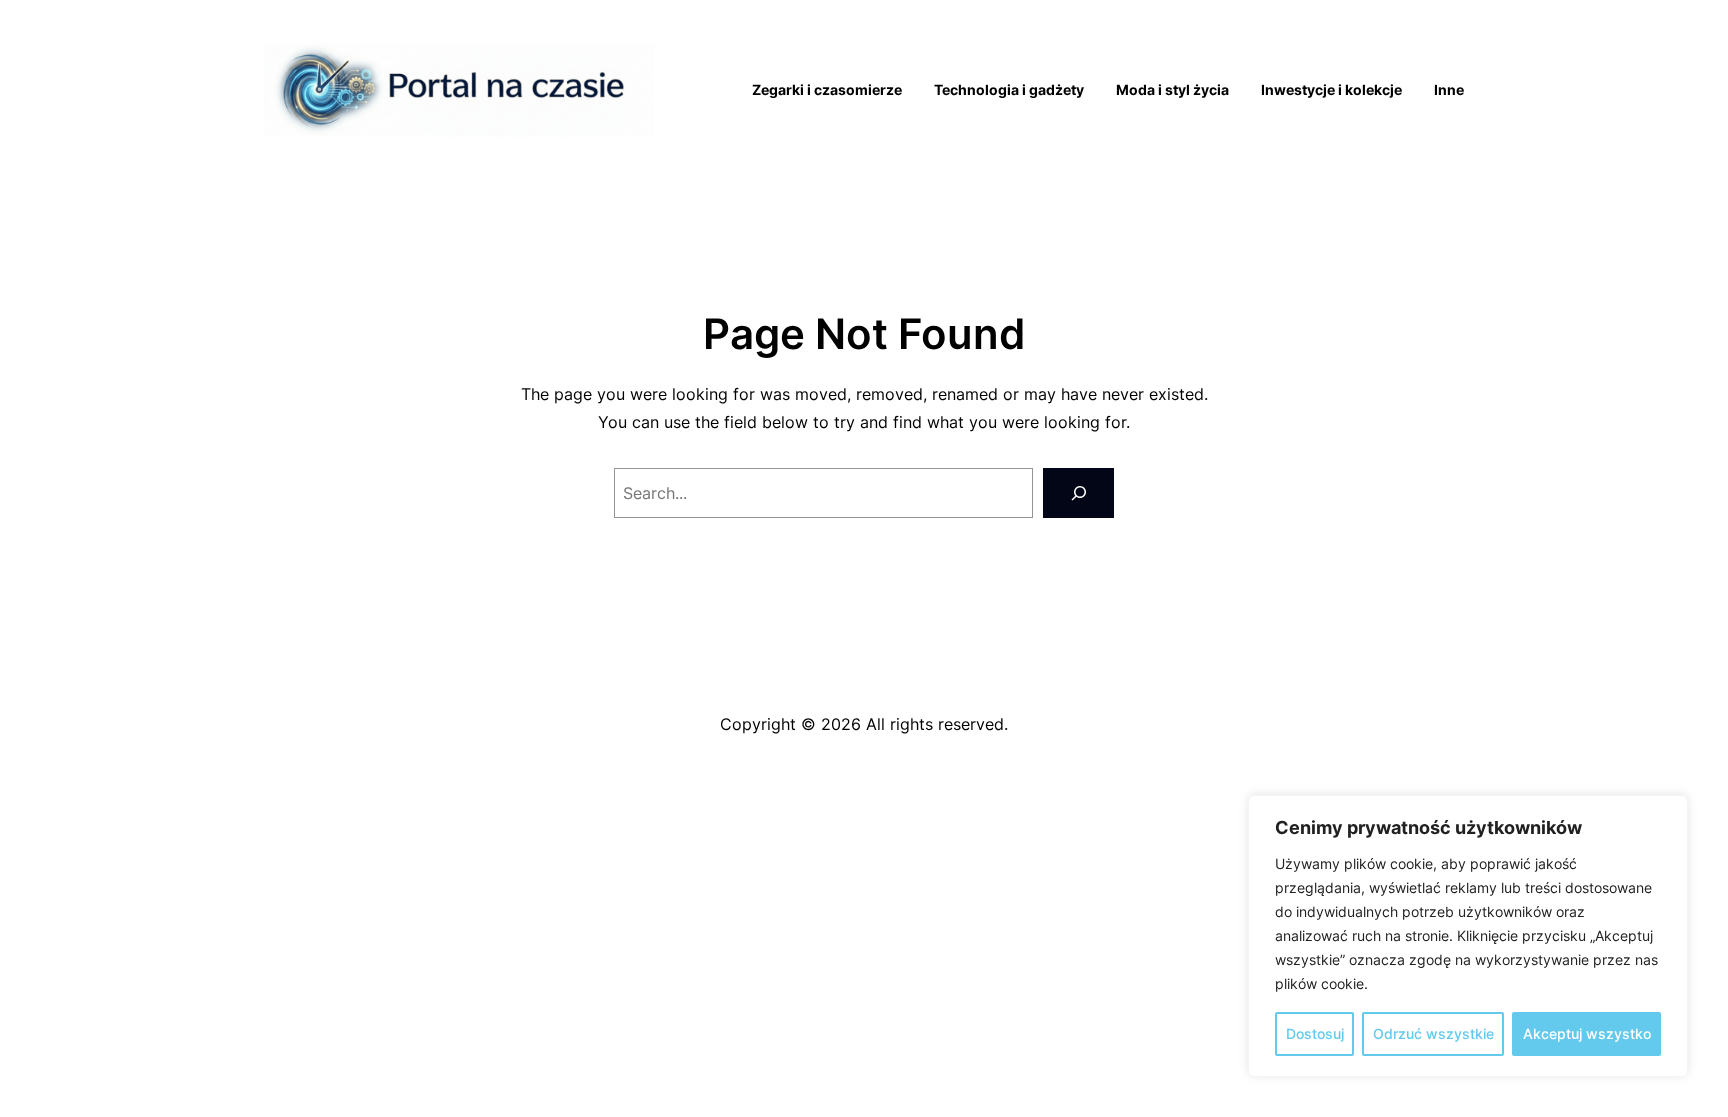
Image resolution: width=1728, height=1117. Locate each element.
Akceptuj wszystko (1587, 1033)
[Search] (1078, 492)
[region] (1468, 936)
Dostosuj (1315, 1033)
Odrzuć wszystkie (1433, 1033)
